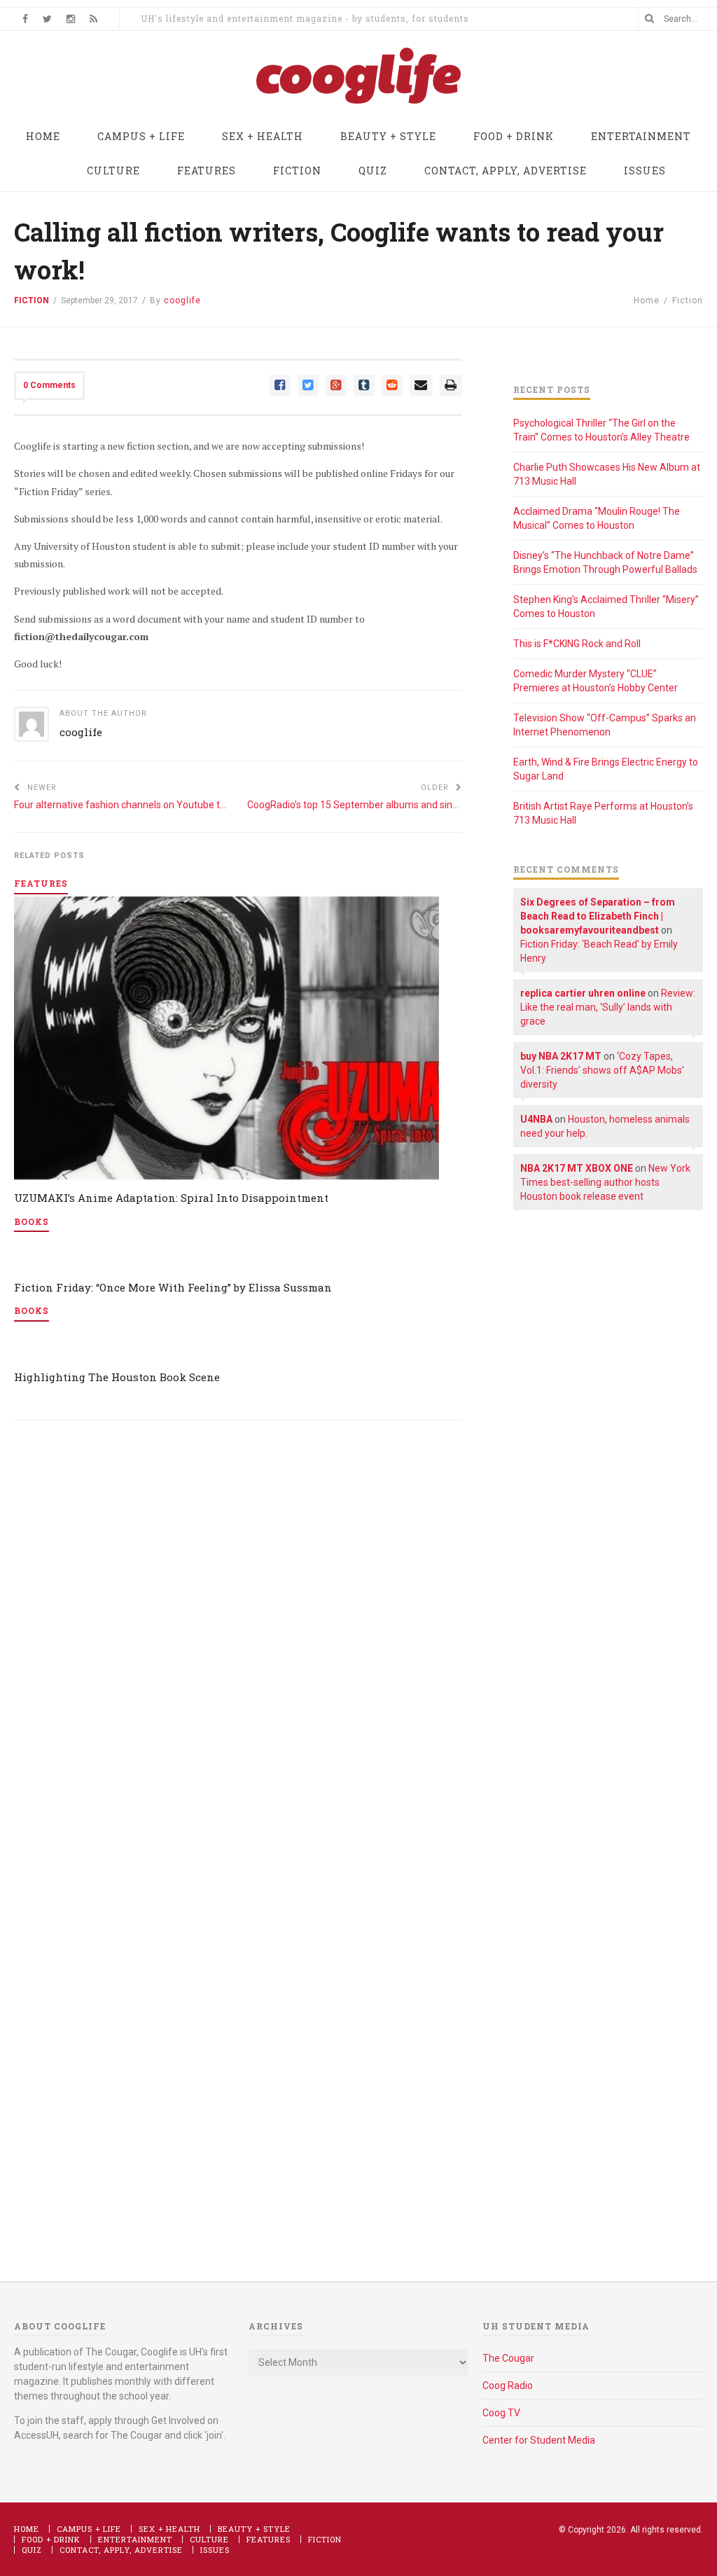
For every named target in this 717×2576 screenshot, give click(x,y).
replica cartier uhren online (583, 993)
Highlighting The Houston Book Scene (117, 1377)
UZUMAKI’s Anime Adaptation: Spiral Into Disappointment (171, 1198)
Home (647, 300)
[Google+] (336, 386)
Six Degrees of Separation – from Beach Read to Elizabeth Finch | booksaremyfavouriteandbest (598, 916)
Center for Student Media (539, 2440)
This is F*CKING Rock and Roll (577, 644)
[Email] (421, 386)
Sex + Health (169, 2529)
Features (269, 2539)
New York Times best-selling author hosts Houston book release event (605, 1182)
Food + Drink (51, 2539)
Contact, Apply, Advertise (121, 2550)
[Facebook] (280, 386)
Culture (209, 2539)
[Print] (451, 386)
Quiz (32, 2550)
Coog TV (501, 2413)
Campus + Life (89, 2529)
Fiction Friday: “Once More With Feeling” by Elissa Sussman (173, 1287)
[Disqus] (238, 1630)
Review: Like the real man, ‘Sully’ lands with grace (608, 1007)
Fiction (32, 300)
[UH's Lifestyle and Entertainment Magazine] (358, 103)
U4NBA (536, 1119)
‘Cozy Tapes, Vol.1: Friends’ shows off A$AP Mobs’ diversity (602, 1070)
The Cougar (508, 2358)
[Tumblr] (364, 386)
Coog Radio (508, 2385)
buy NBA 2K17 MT (561, 1056)
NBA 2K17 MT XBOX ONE (577, 1168)
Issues (215, 2550)
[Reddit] (392, 386)
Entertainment (135, 2539)
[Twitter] (308, 386)
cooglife (81, 732)
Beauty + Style (254, 2529)
